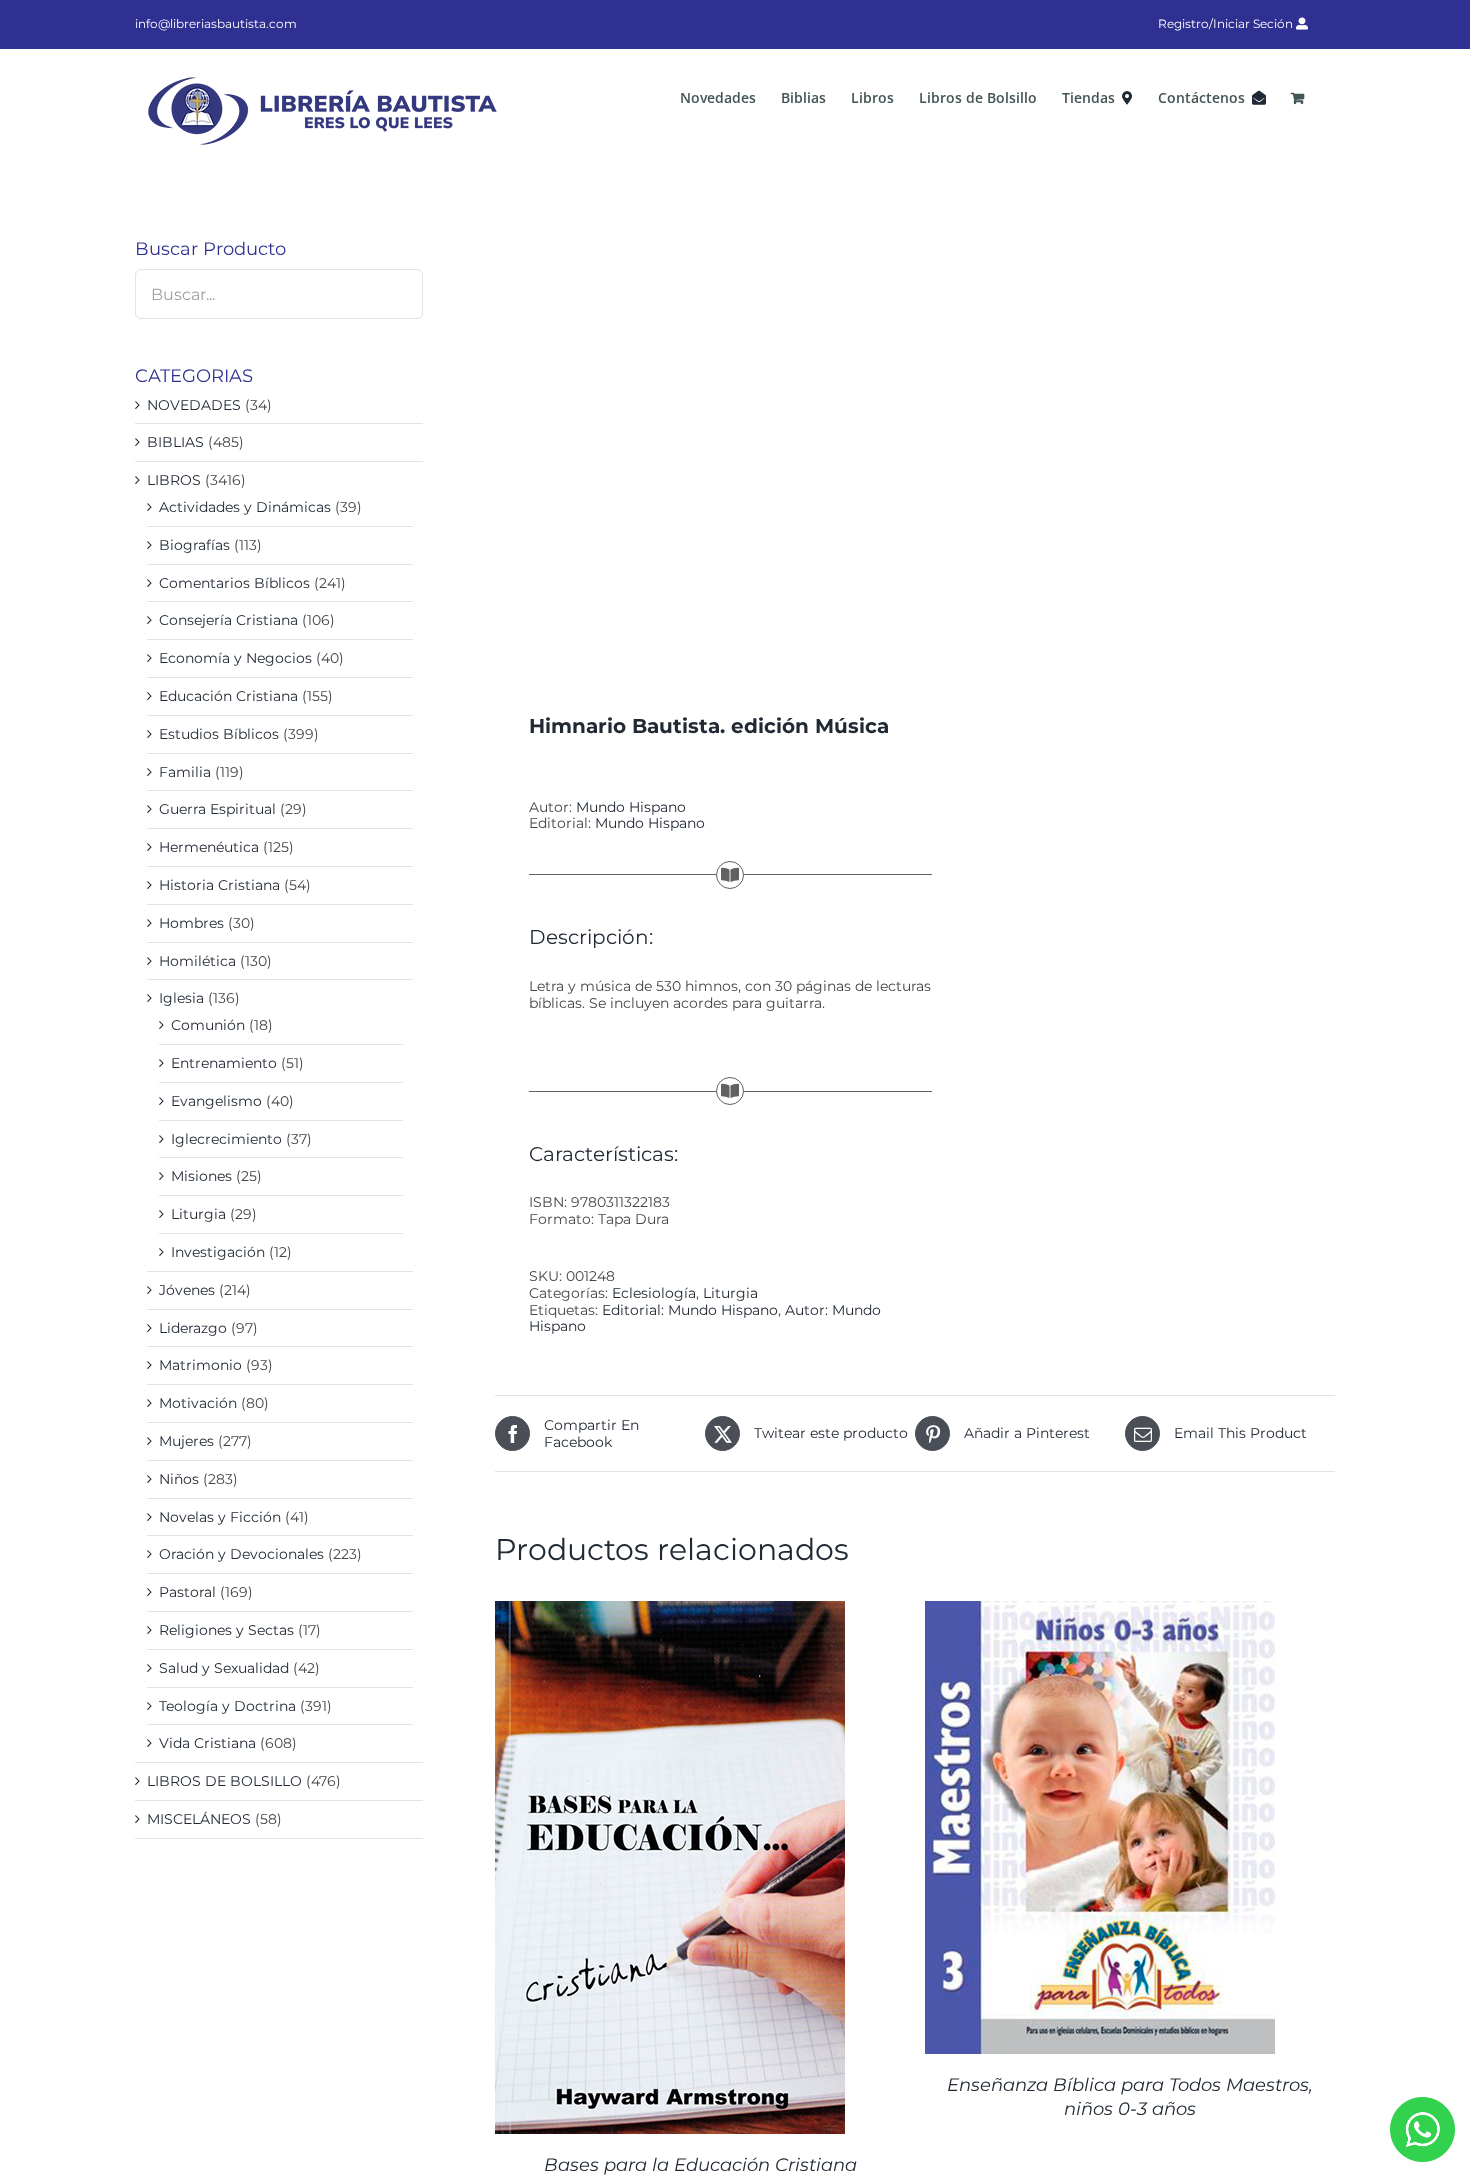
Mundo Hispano (631, 807)
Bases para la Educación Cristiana (700, 2165)
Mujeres (186, 1441)
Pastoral (187, 1592)
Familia (185, 772)
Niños (179, 1479)
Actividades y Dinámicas (245, 507)
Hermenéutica (209, 847)
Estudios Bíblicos (219, 734)
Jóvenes (187, 1290)
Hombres (191, 923)
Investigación (218, 1252)
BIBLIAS (175, 442)
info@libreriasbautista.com (216, 23)
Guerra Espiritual (217, 809)
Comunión (208, 1025)
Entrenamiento (224, 1063)
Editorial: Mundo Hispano (690, 1310)
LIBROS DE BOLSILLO (224, 1781)
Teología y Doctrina (227, 1706)
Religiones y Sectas (226, 1630)
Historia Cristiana (219, 885)
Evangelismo (216, 1101)
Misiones (201, 1176)
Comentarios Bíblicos (234, 583)
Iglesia (181, 998)
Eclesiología (654, 1293)
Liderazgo (193, 1328)
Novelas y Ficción (220, 1517)
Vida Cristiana (207, 1743)
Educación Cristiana (228, 696)
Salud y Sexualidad (224, 1668)
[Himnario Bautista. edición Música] (696, 438)
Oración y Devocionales (241, 1554)
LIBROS (174, 480)
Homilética (197, 961)
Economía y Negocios (235, 658)
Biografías (194, 545)
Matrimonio (200, 1365)
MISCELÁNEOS (199, 1819)
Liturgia (730, 1293)
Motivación (198, 1403)
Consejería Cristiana (228, 620)
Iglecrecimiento (226, 1139)
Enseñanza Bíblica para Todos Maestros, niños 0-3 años (1130, 2096)
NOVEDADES (194, 405)
